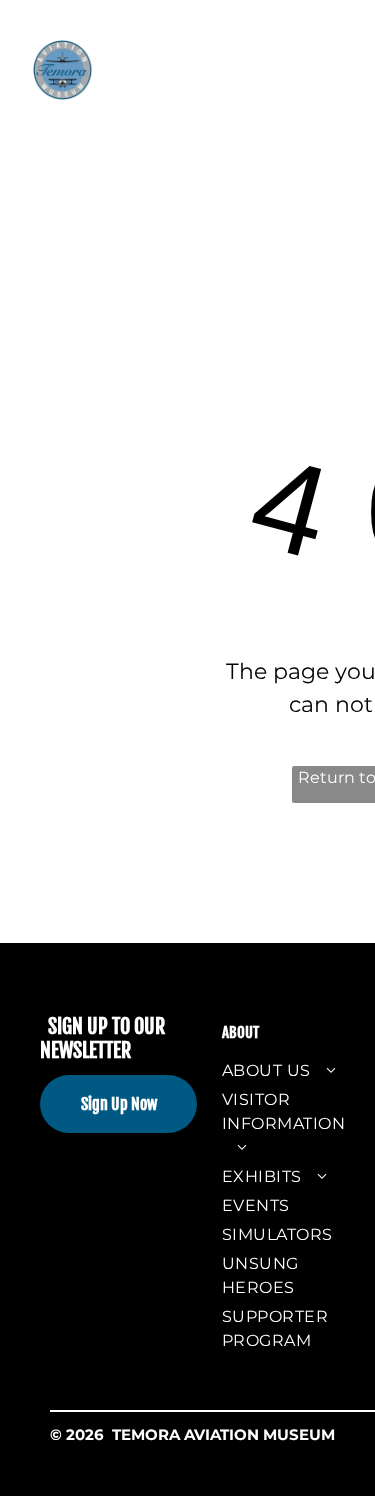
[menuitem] (195, 69)
